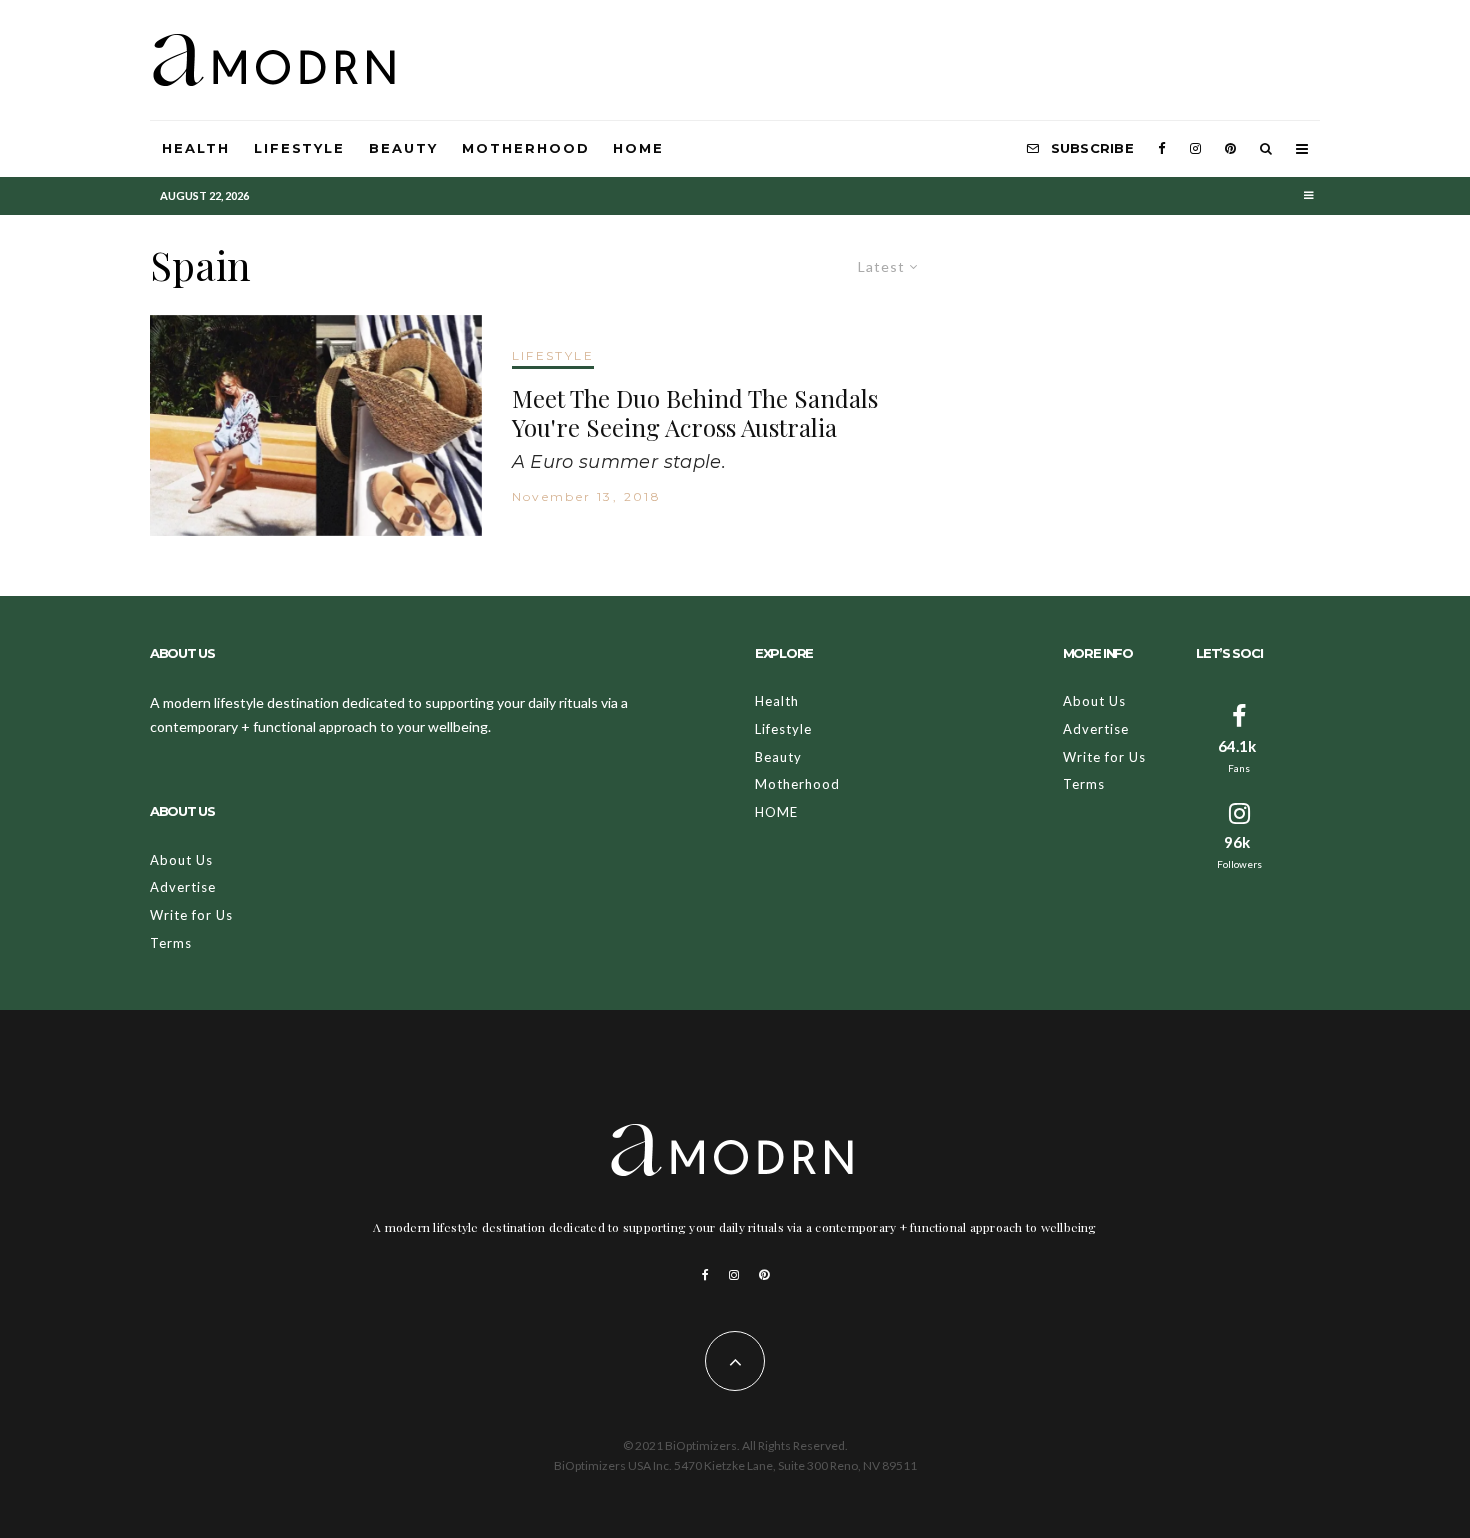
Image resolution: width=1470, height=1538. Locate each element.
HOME (638, 148)
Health (196, 148)
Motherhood (526, 148)
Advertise (183, 887)
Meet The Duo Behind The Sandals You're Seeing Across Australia (695, 413)
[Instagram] (1195, 149)
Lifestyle (300, 148)
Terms (171, 943)
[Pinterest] (1230, 149)
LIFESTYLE (553, 355)
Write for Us (191, 915)
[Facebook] (1162, 149)
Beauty (403, 148)
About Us (181, 860)
